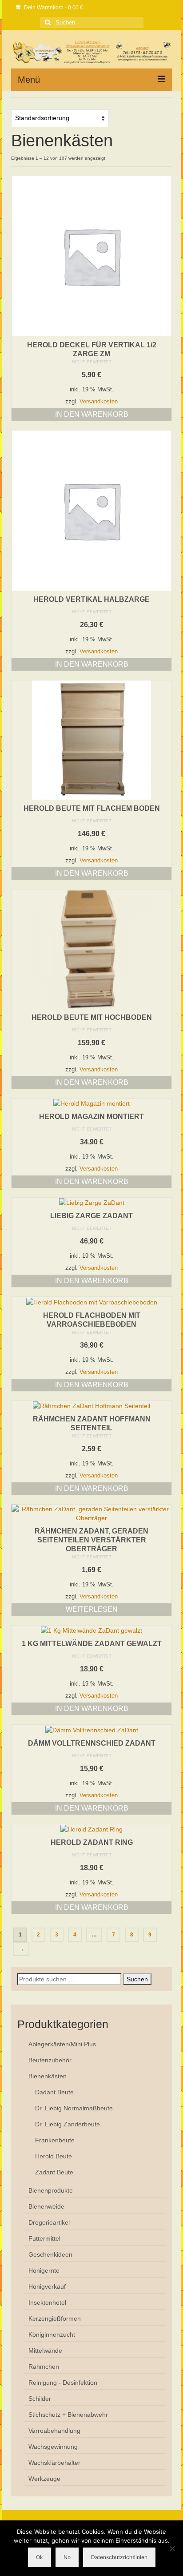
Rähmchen (44, 2367)
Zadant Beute (54, 2172)
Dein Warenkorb (53, 8)
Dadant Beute (54, 2092)
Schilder (40, 2399)
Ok (40, 2557)
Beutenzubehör (50, 2060)
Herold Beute (54, 2156)
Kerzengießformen (55, 2318)
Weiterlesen (92, 1609)
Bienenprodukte (51, 2190)
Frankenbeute (55, 2140)
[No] (172, 2548)
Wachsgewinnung (53, 2447)
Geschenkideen (50, 2254)
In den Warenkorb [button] (92, 414)
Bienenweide (46, 2206)
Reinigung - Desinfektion (63, 2383)
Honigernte (44, 2270)
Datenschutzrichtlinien (119, 2557)
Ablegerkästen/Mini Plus (62, 2044)
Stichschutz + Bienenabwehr (68, 2415)
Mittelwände (45, 2351)
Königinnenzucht (52, 2334)
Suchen (137, 1979)
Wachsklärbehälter (54, 2463)
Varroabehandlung (54, 2431)
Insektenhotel (47, 2302)
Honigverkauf (47, 2286)
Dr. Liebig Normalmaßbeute (74, 2108)
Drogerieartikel (49, 2222)
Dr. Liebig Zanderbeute (68, 2124)
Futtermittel (44, 2238)
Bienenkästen (48, 2076)
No (67, 2557)
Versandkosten (99, 402)
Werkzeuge (44, 2479)
